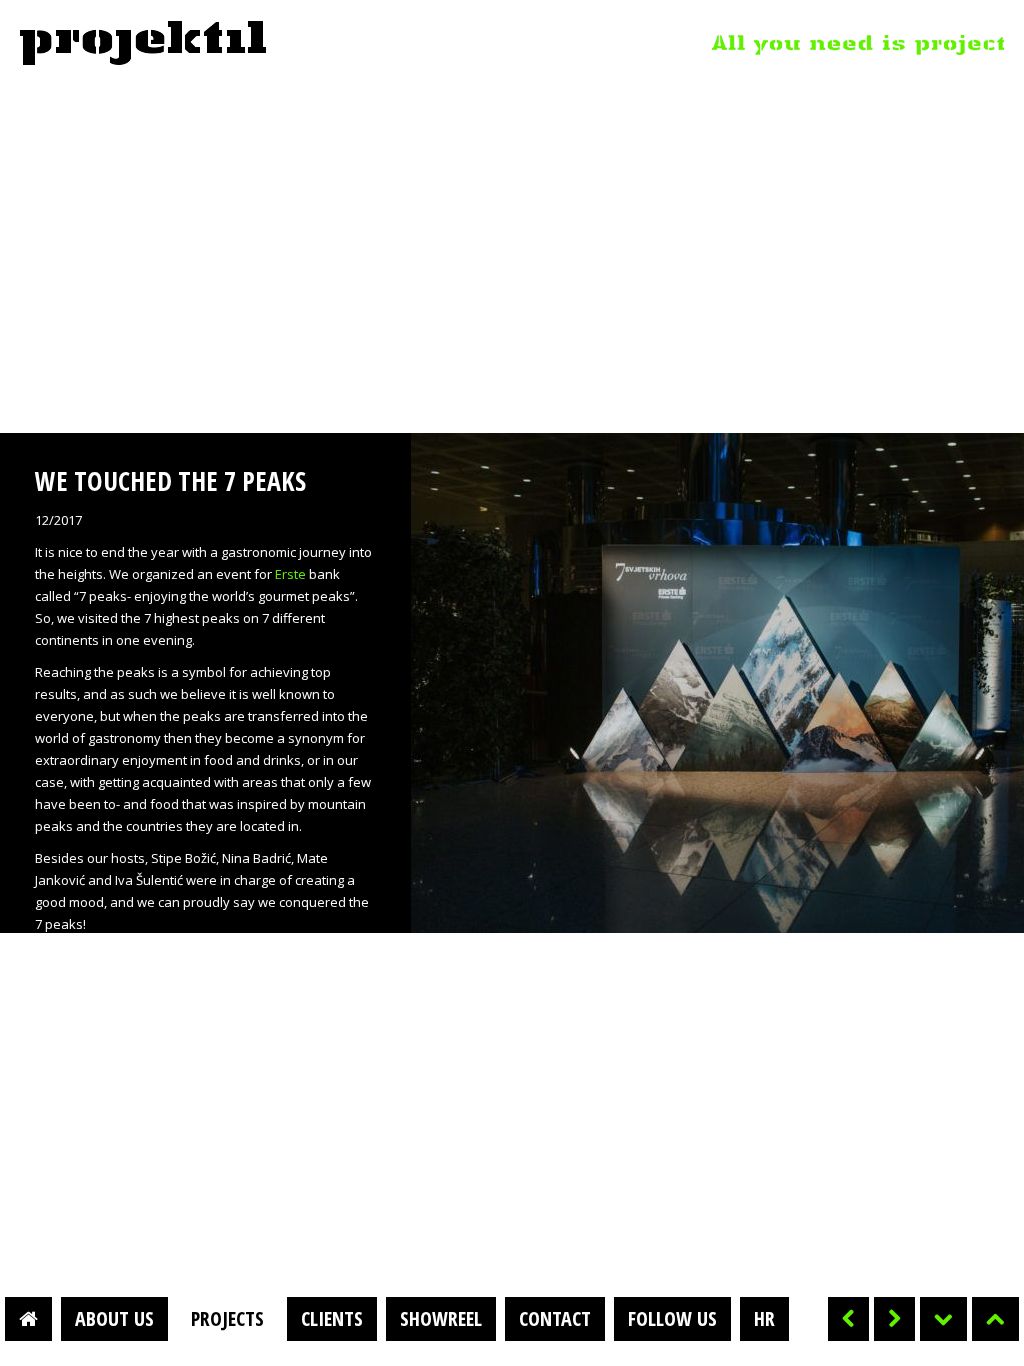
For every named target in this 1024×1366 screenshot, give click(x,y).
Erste (290, 574)
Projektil (143, 44)
